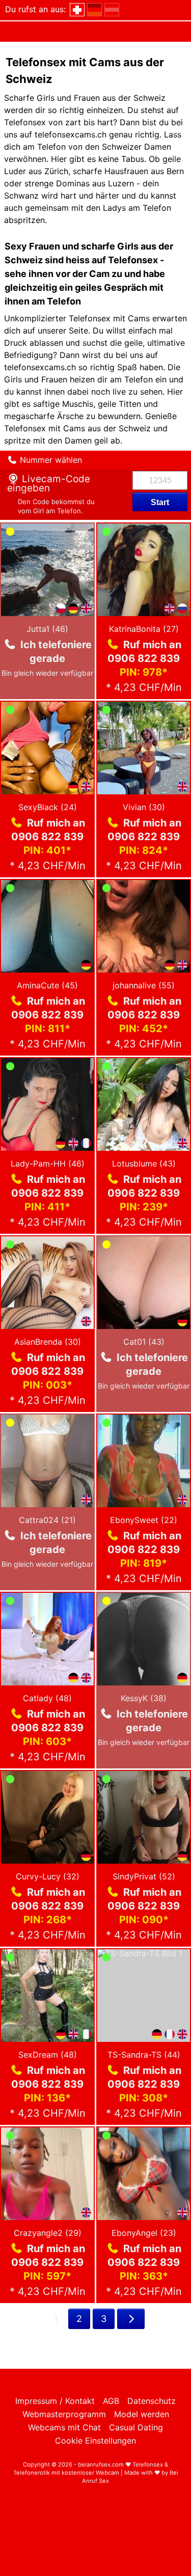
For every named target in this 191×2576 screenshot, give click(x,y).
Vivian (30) (144, 807)
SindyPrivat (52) (144, 1876)
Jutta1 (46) (47, 629)
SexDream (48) (48, 2055)
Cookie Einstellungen (95, 2441)
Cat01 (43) (144, 1342)
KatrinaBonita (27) (144, 629)
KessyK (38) (144, 1698)
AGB (111, 2401)
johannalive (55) (144, 985)
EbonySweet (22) (144, 1520)
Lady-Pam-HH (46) (48, 1164)
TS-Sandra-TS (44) (144, 2055)
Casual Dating (136, 2427)
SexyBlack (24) (48, 807)
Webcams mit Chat (64, 2427)
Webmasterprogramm (64, 2414)
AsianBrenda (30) (48, 1342)
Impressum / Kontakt (55, 2401)
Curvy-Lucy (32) (48, 1876)
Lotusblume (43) (144, 1164)
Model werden (142, 2414)
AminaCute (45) (47, 985)
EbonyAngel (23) (144, 2233)
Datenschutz (152, 2401)
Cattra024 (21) (47, 1520)
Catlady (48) (47, 1698)
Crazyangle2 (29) (48, 2233)
